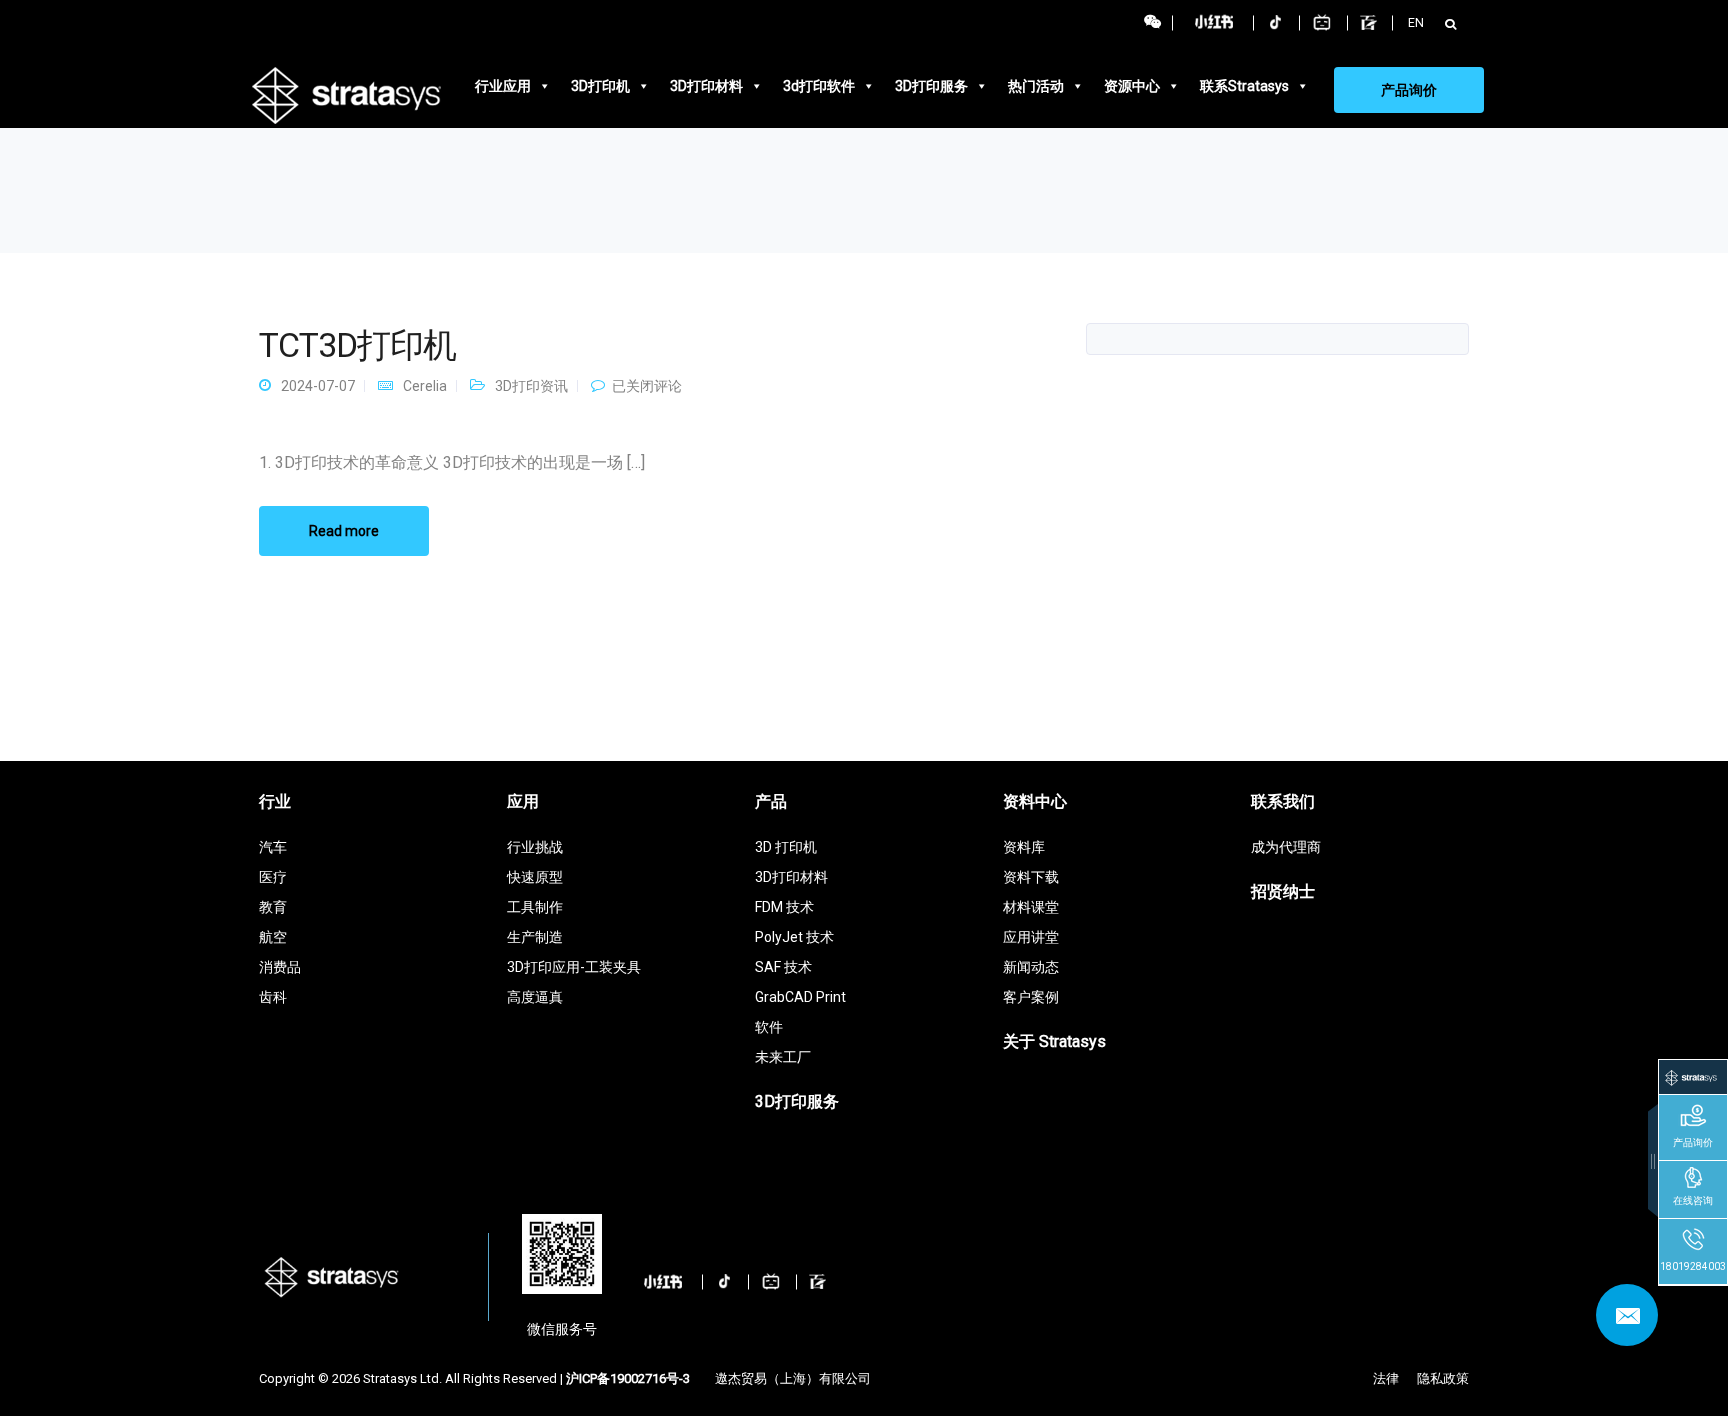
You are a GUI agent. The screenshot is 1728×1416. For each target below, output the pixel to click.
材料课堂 (1031, 907)
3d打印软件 (819, 86)
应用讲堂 (1031, 937)
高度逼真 (535, 997)
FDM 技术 (784, 907)
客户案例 (1031, 997)
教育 (273, 907)
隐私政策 (1443, 1378)
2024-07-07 (318, 386)
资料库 (1024, 847)
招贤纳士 (1283, 891)
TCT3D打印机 (357, 345)
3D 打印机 (786, 847)
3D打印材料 (706, 86)
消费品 (280, 967)
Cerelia (425, 386)
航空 (273, 937)
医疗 (273, 877)
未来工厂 (783, 1057)
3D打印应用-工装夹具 (574, 967)
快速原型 (535, 877)
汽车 (273, 847)
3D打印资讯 (531, 386)
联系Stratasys (1244, 86)
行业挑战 (535, 847)
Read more (344, 531)
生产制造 (535, 937)
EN (1416, 22)
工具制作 (535, 907)
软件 (769, 1027)
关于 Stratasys (1054, 1041)
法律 (1386, 1378)
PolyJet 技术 (794, 937)
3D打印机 (600, 86)
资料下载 (1031, 877)
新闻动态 (1031, 967)
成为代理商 (1286, 847)
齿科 (273, 997)
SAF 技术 (783, 967)
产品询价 (1409, 90)
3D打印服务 (931, 86)
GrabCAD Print (800, 997)
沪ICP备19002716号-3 (628, 1378)
